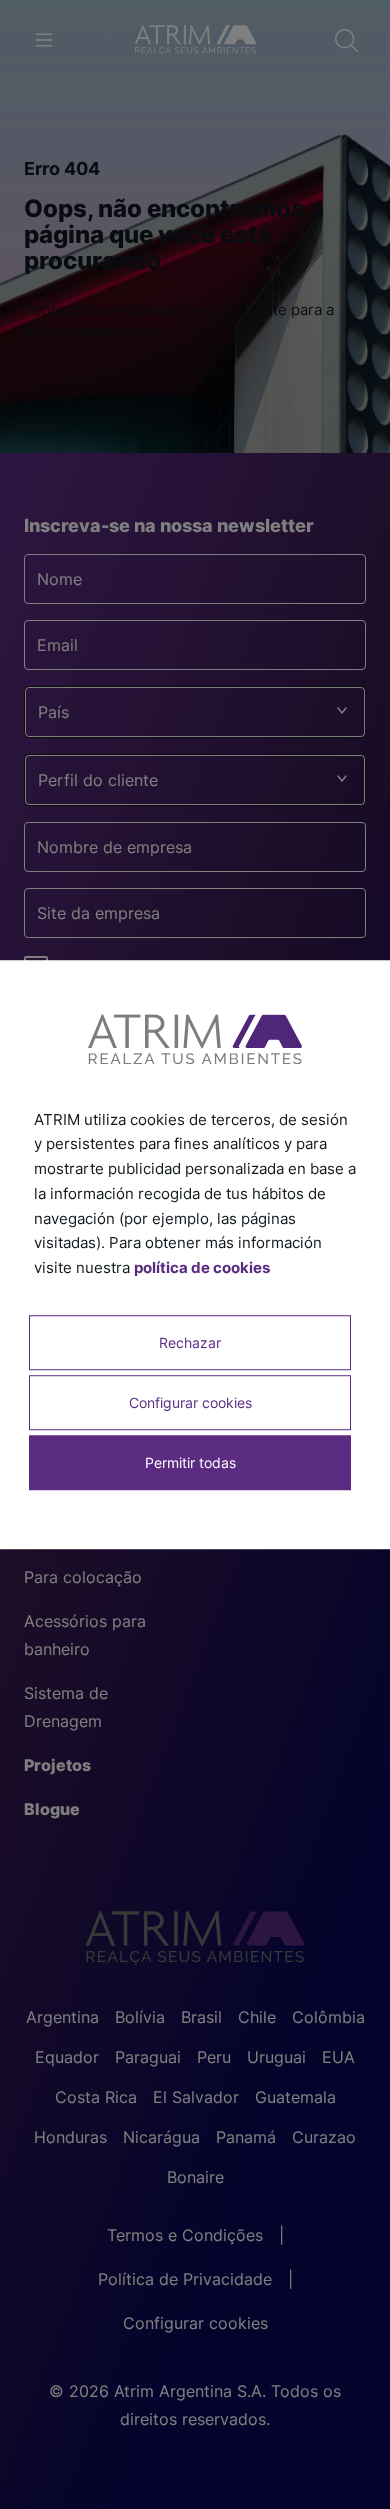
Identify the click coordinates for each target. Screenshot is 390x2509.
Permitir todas (190, 1462)
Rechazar (190, 1342)
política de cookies (202, 1267)
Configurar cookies (190, 1402)
